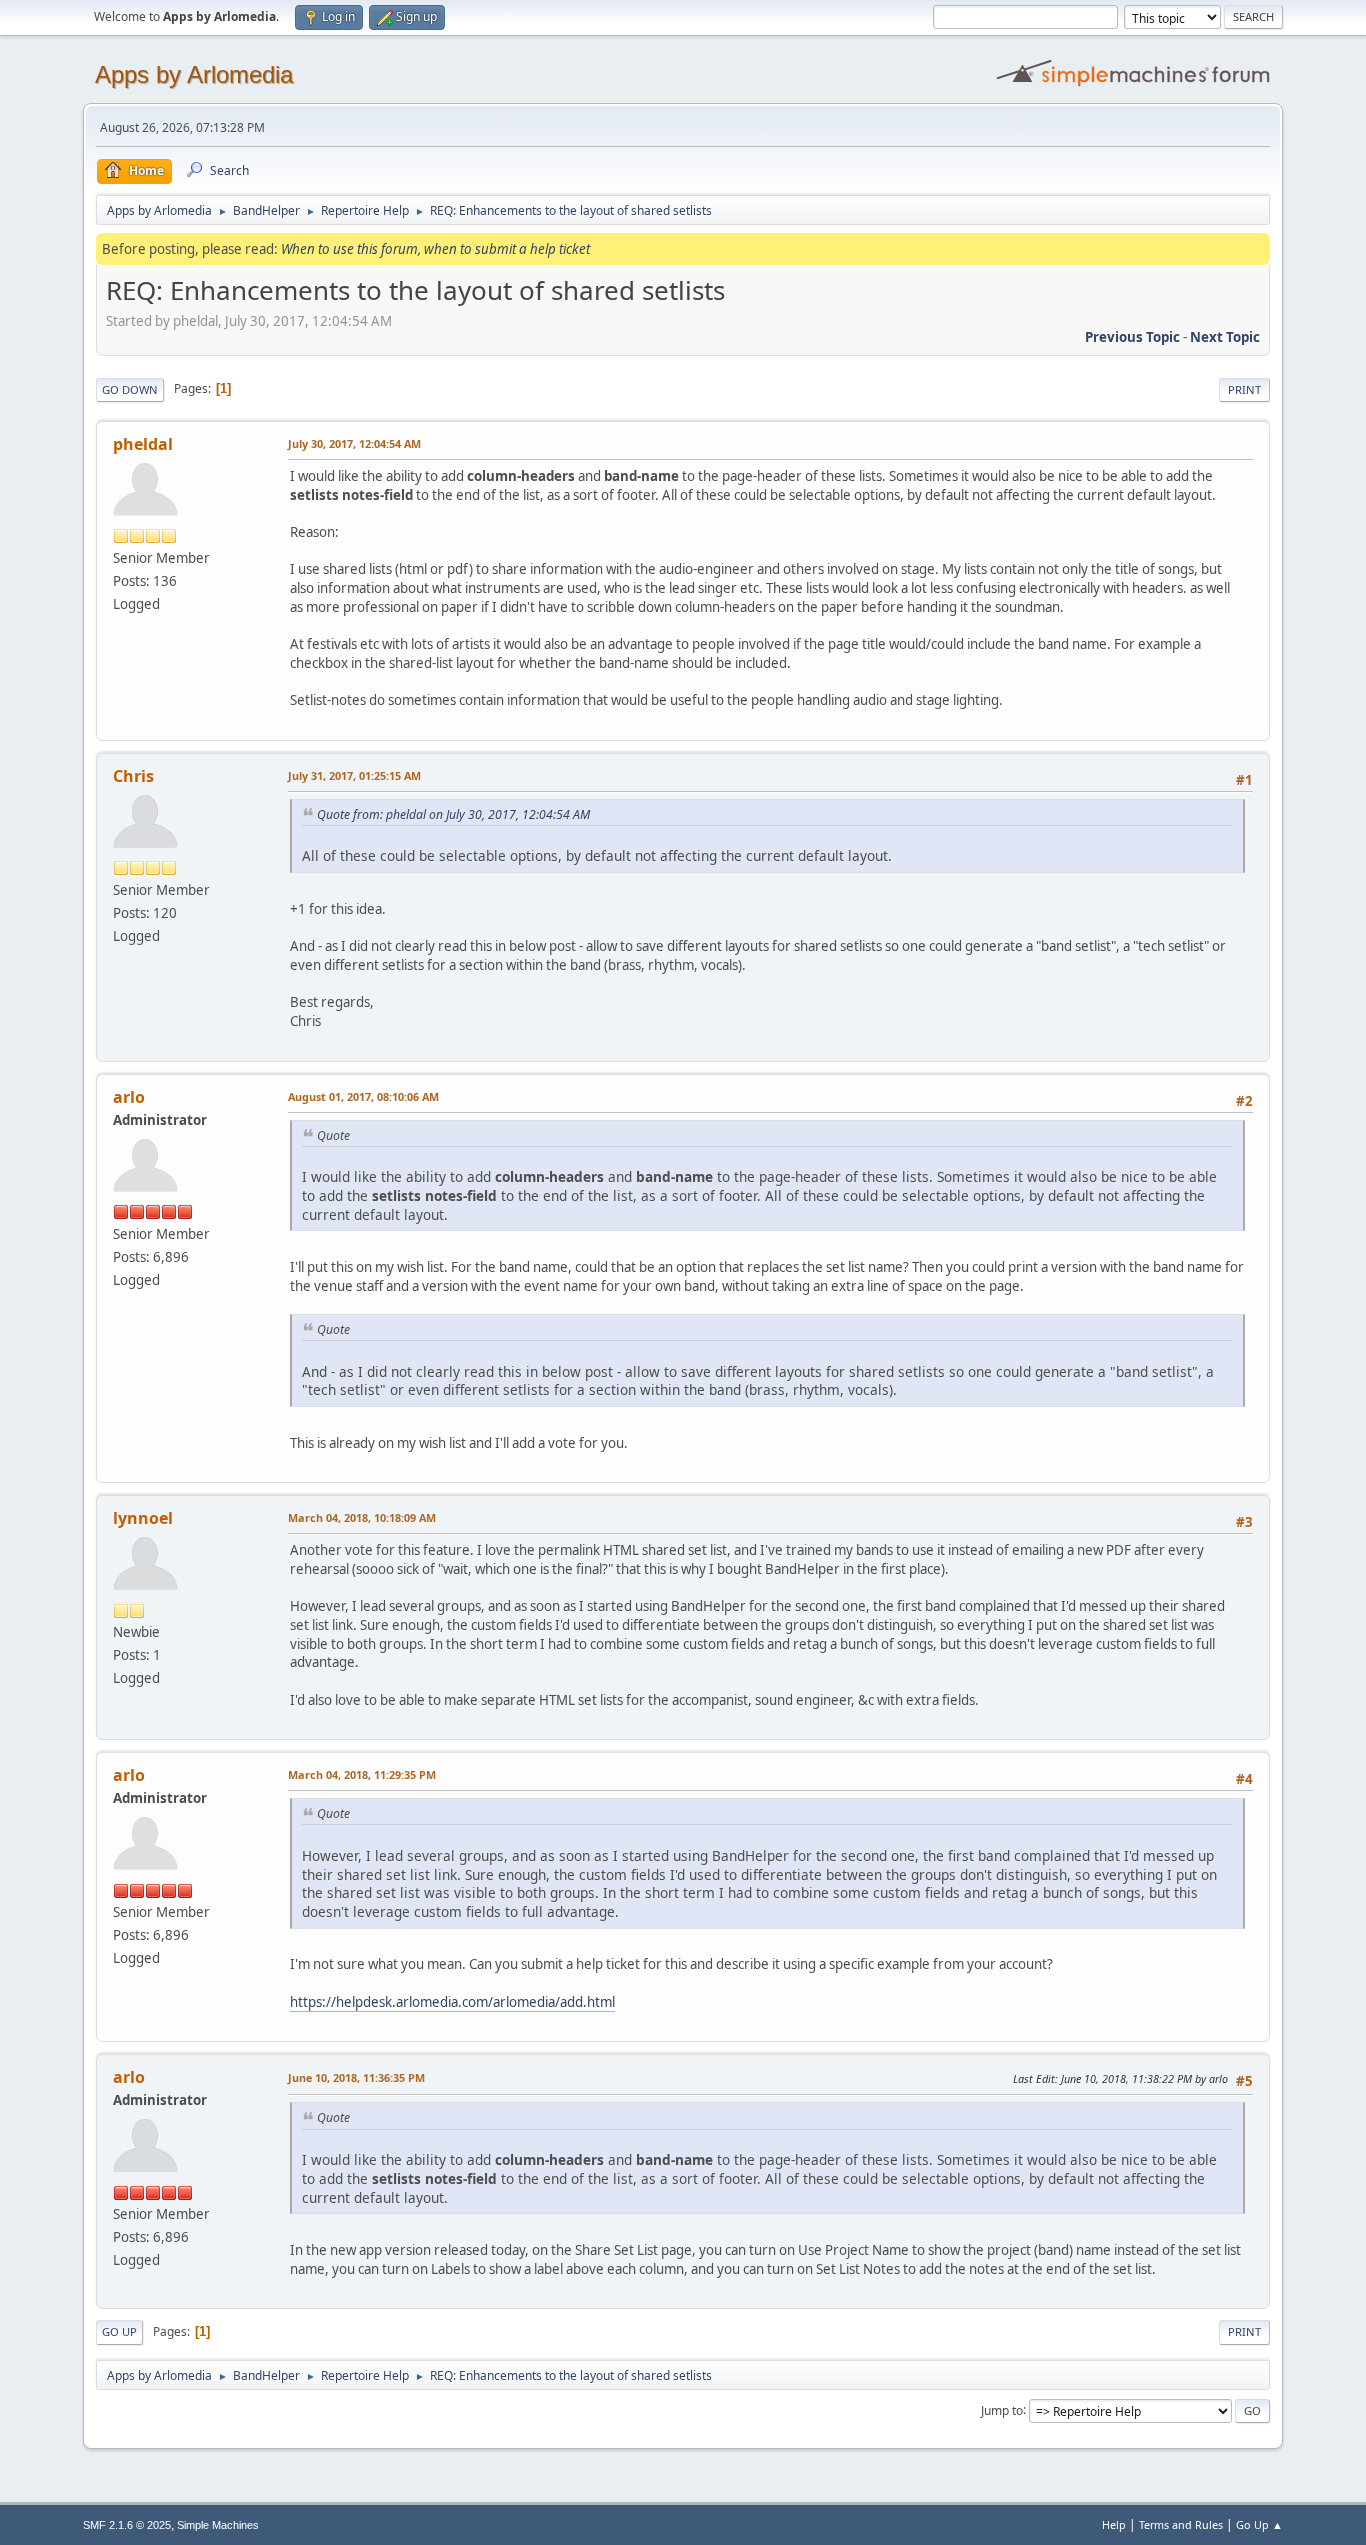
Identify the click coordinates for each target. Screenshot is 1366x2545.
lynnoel (143, 1518)
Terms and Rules (1181, 2524)
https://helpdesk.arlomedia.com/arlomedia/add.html (452, 2002)
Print (1244, 389)
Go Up (119, 2331)
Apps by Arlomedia (194, 74)
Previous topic (1132, 337)
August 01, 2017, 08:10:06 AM (363, 1096)
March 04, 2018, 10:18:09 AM (362, 1517)
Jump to (1002, 2409)
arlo (129, 1097)
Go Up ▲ (1259, 2524)
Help (1114, 2524)
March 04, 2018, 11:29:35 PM (362, 1774)
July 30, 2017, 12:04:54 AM (354, 443)
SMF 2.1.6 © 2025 (127, 2525)
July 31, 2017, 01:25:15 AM (354, 775)
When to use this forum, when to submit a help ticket (435, 249)
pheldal (143, 444)
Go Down (130, 389)
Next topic (1225, 337)
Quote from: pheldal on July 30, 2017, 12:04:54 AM (453, 814)
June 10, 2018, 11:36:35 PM (356, 2077)
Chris (133, 776)
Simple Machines (218, 2525)
